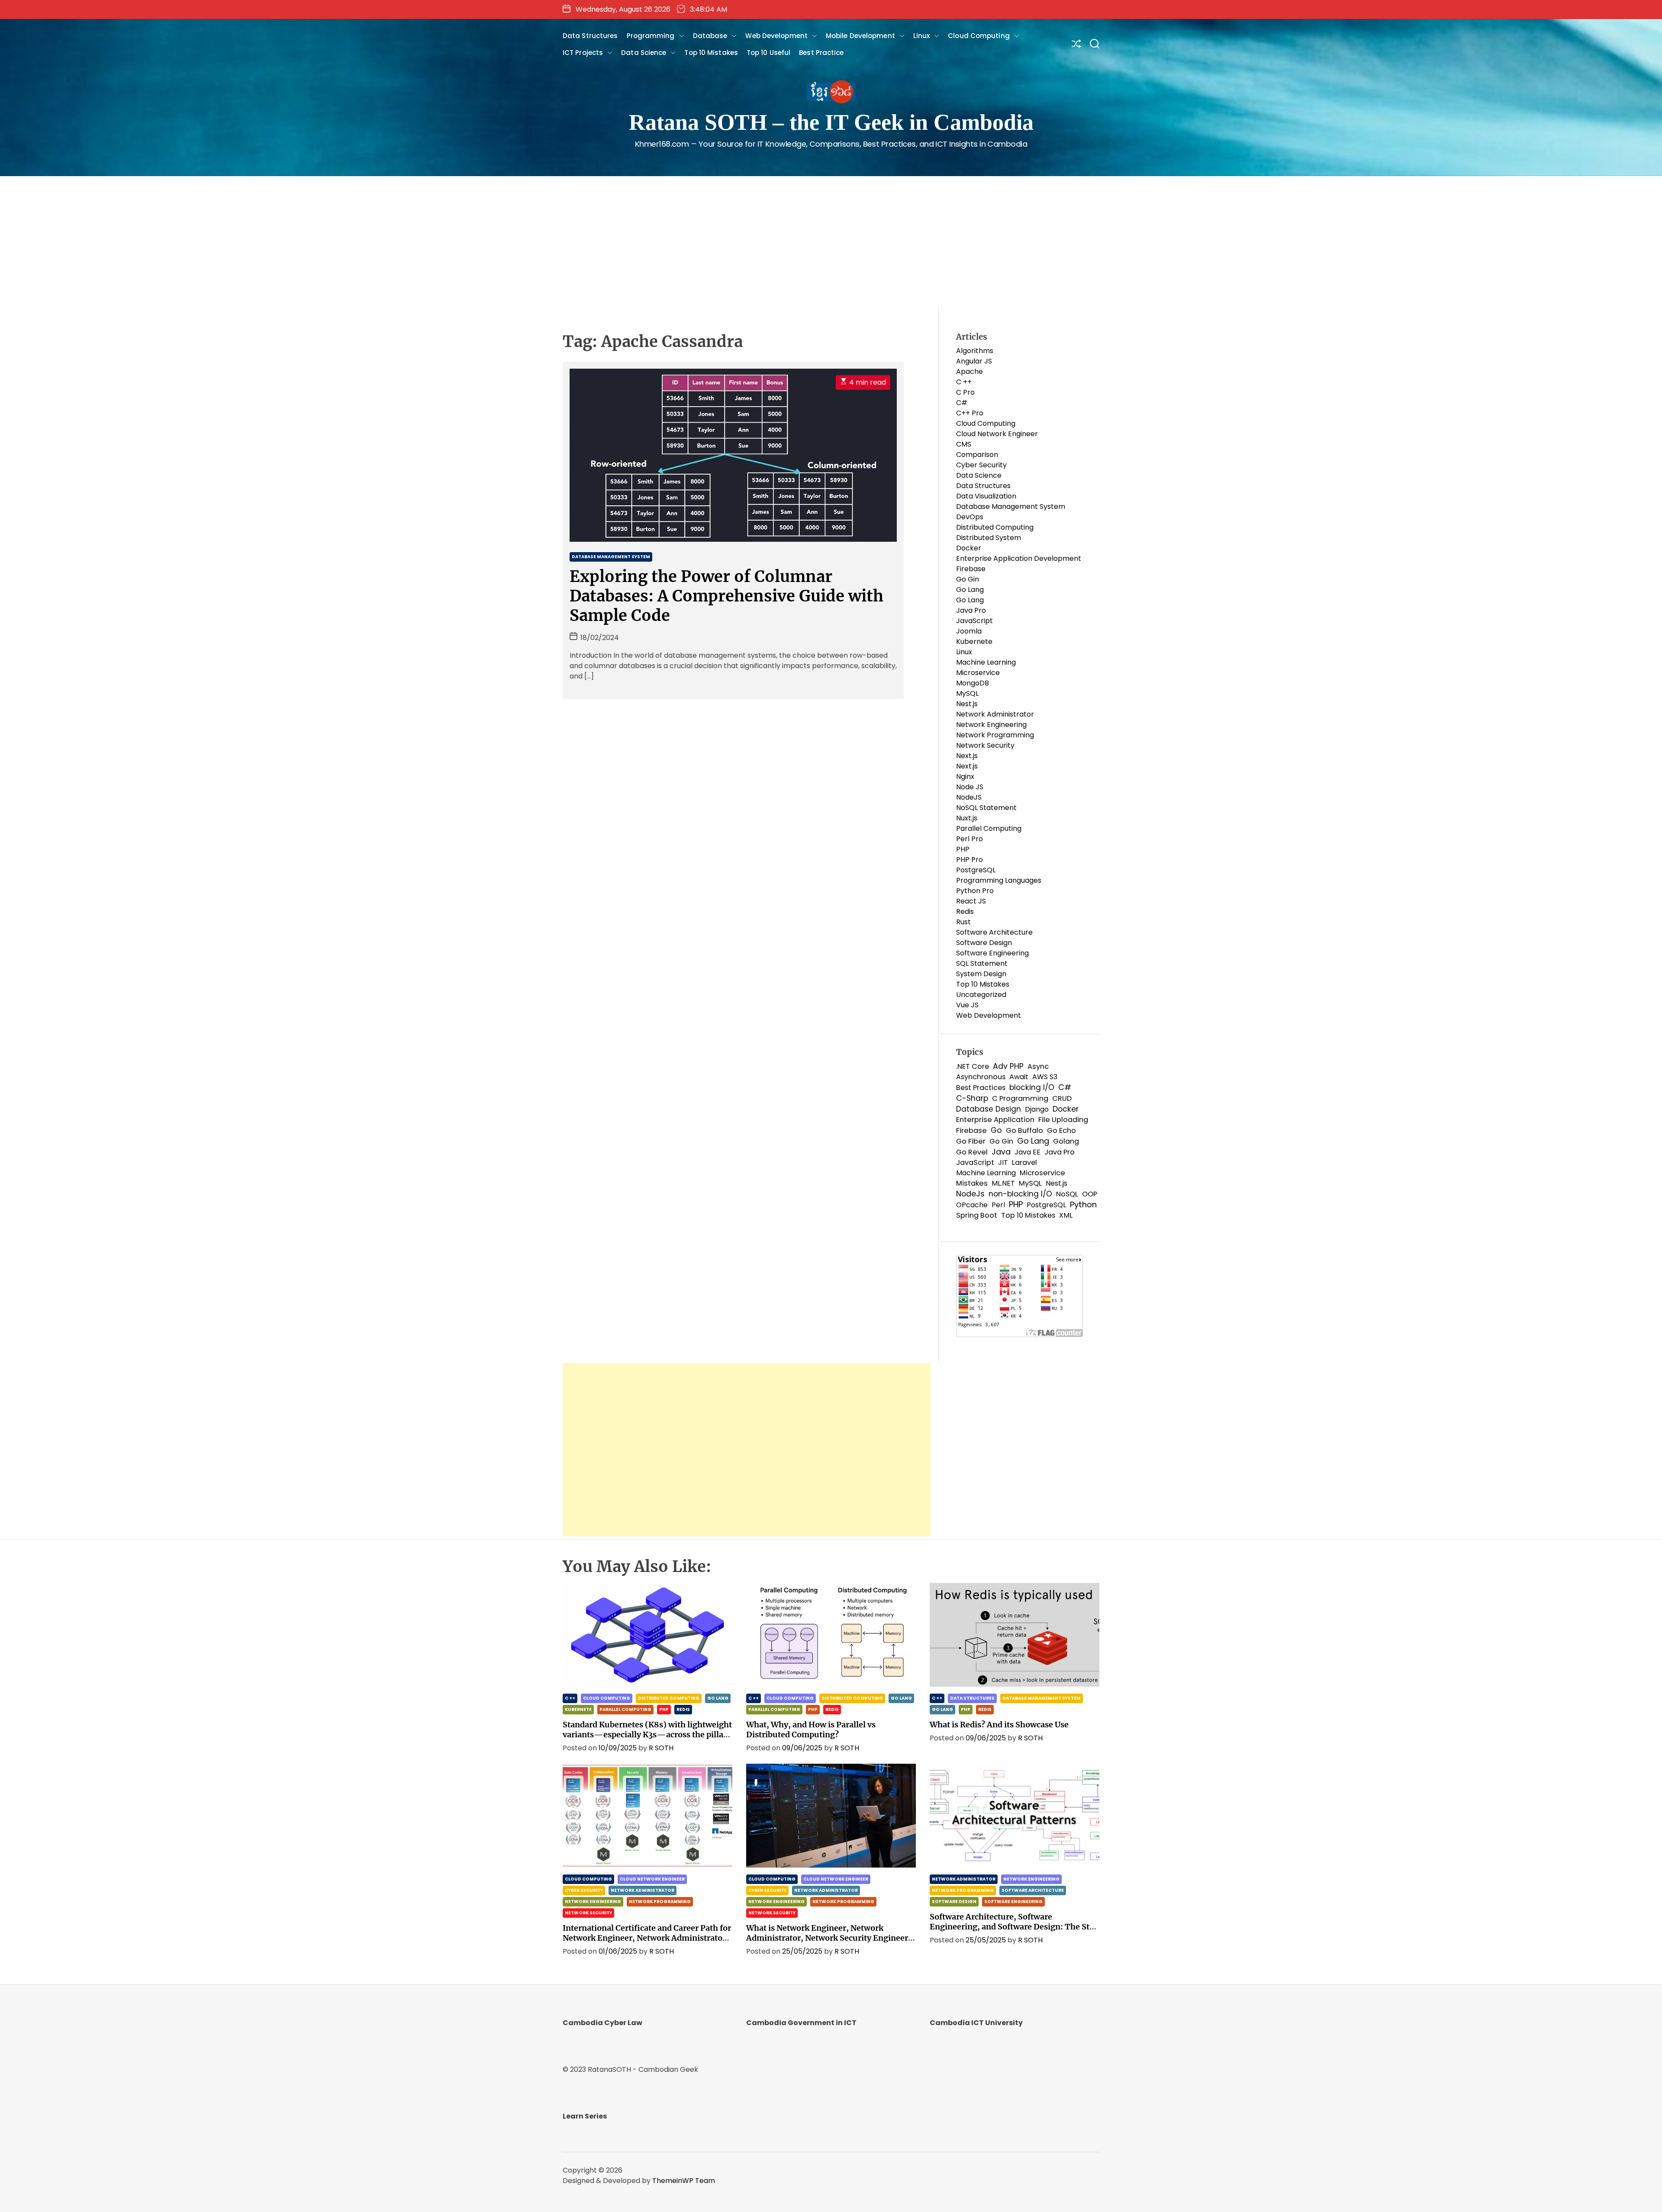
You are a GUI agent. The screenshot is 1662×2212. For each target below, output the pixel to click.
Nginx (965, 776)
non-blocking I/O (1020, 1194)
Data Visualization (986, 496)
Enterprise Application (995, 1120)
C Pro (965, 392)
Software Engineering (992, 953)
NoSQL (1067, 1194)
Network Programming (995, 735)
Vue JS (967, 1005)
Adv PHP (1008, 1066)
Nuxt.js (967, 818)
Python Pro (975, 891)
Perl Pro (969, 839)
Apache (969, 371)
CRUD (1062, 1098)
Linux (922, 36)
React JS (971, 901)
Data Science (644, 53)
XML (1066, 1215)
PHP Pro (969, 860)
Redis (965, 911)
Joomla (969, 631)
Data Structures (590, 36)
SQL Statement (982, 963)
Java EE (1027, 1152)
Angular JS (974, 361)
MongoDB (973, 683)
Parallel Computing (989, 828)
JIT (1003, 1162)
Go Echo (1061, 1130)
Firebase (971, 569)
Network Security (985, 745)
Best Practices (981, 1088)
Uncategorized (981, 995)
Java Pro (971, 610)
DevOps (970, 517)
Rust (963, 922)
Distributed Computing (995, 527)
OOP (1090, 1194)
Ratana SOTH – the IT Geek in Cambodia (831, 122)
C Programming (1020, 1098)
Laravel (1024, 1162)
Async (1038, 1066)
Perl (998, 1205)
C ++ (964, 382)
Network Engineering (991, 725)
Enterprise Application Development (1019, 558)
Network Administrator (995, 714)
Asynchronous (981, 1077)
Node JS (970, 787)
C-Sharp (972, 1098)
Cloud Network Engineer (997, 434)
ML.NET (1003, 1183)
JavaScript (974, 621)
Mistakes (972, 1183)
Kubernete (974, 641)
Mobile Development (860, 36)
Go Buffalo (1024, 1130)
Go (996, 1130)
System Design (981, 974)
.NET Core (973, 1066)
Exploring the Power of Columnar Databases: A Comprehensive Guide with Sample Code (726, 596)
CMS (964, 444)
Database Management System (611, 557)
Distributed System (989, 538)
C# (962, 403)
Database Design (989, 1109)
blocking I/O (1032, 1087)
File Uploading (1063, 1120)
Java (1001, 1152)
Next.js (967, 756)
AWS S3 (1045, 1077)
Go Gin (968, 579)
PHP (963, 849)
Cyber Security (981, 465)
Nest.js (967, 704)
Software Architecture (994, 932)
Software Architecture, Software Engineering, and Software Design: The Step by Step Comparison (1014, 1927)
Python (1083, 1205)
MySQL (967, 693)
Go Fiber (971, 1141)
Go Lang (970, 590)
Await (1019, 1077)
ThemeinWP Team (684, 2181)
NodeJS (969, 797)
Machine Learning (986, 662)
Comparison (977, 455)
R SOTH (661, 1748)
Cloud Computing (979, 36)
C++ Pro (970, 413)
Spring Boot (977, 1215)
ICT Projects (583, 53)
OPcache (972, 1205)
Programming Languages (999, 880)
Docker (969, 548)
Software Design (984, 943)
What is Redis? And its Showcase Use (999, 1725)
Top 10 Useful (768, 53)
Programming (651, 36)
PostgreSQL (976, 870)
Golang (1066, 1141)
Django (1037, 1109)
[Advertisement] (831, 241)
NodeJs (970, 1194)
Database (710, 36)
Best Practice (821, 53)
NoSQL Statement (986, 808)
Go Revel (972, 1152)
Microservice (978, 673)
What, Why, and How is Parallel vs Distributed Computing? (811, 1730)
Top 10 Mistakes (711, 53)
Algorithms (975, 351)
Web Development (776, 36)
